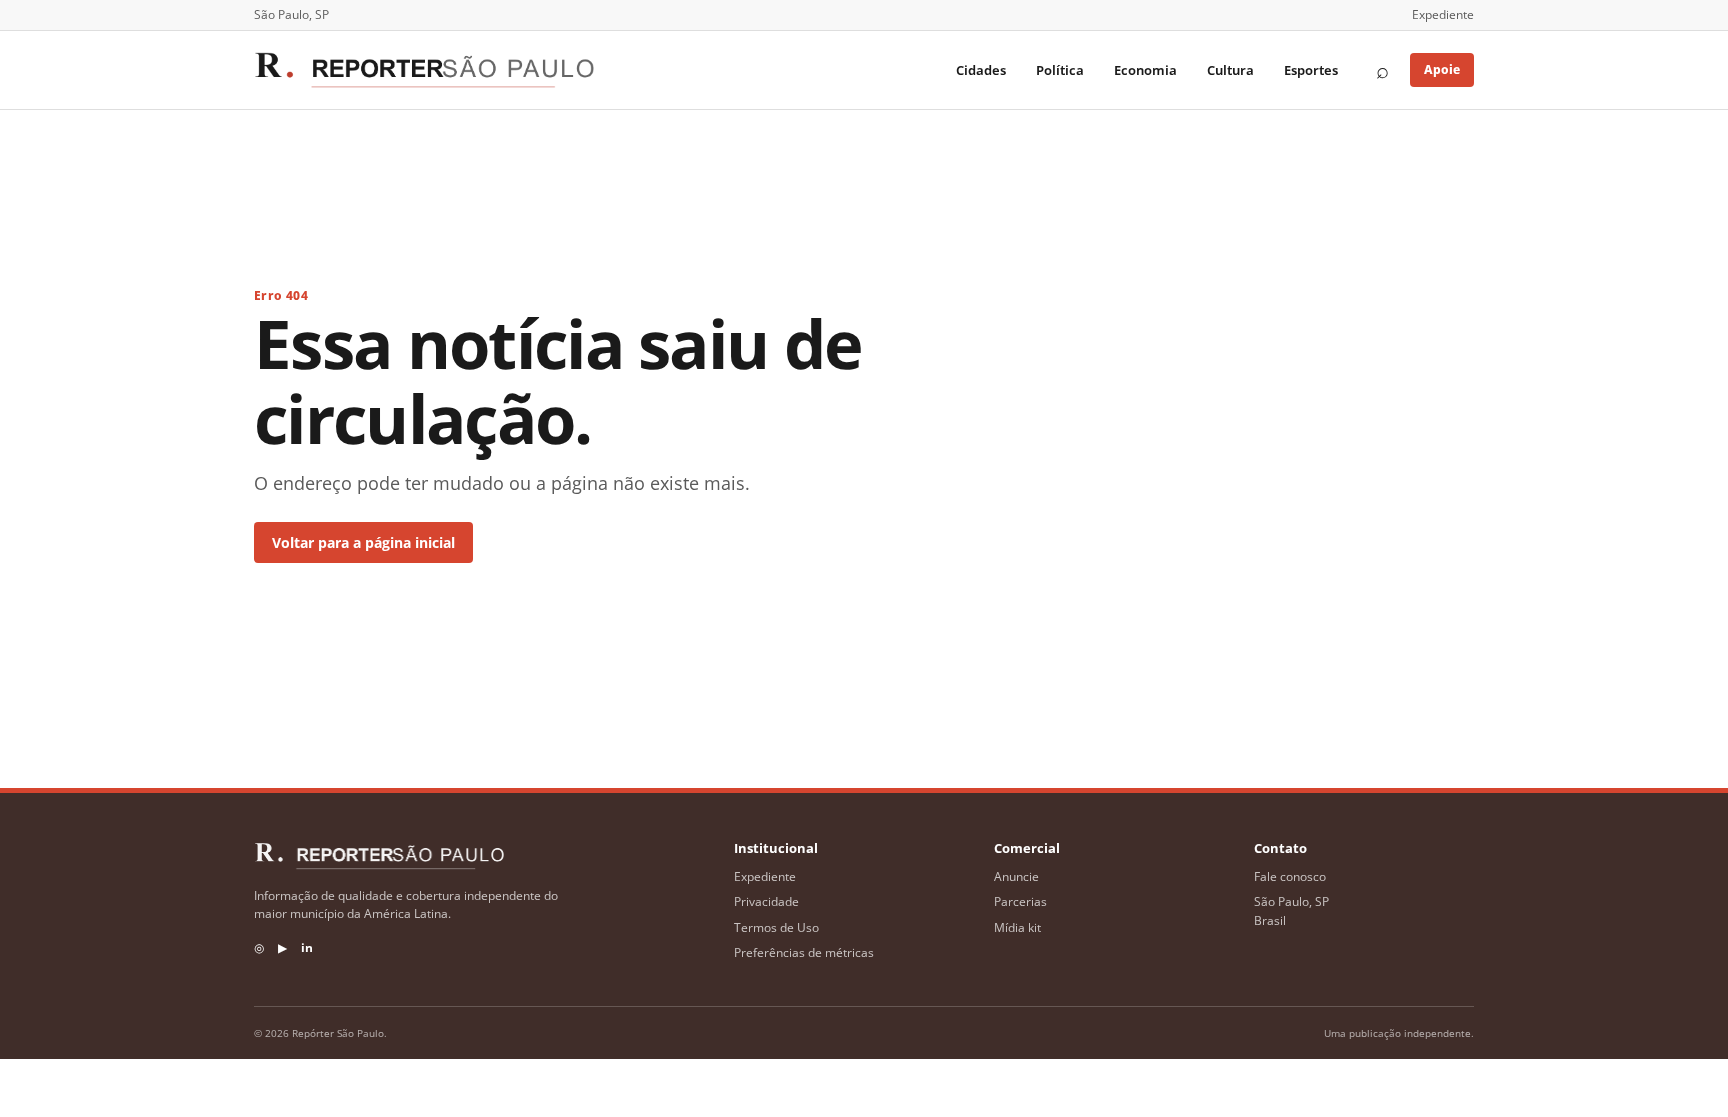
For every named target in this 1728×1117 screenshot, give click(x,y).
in (307, 947)
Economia (1145, 70)
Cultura (1230, 70)
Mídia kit (1017, 927)
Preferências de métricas (804, 952)
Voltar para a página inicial (363, 542)
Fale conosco (1290, 876)
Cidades (981, 70)
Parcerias (1020, 901)
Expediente (1443, 14)
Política (1060, 70)
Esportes (1311, 70)
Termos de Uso (776, 927)
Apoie (1442, 69)
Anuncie (1016, 876)
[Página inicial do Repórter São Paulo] (424, 70)
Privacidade (766, 901)
